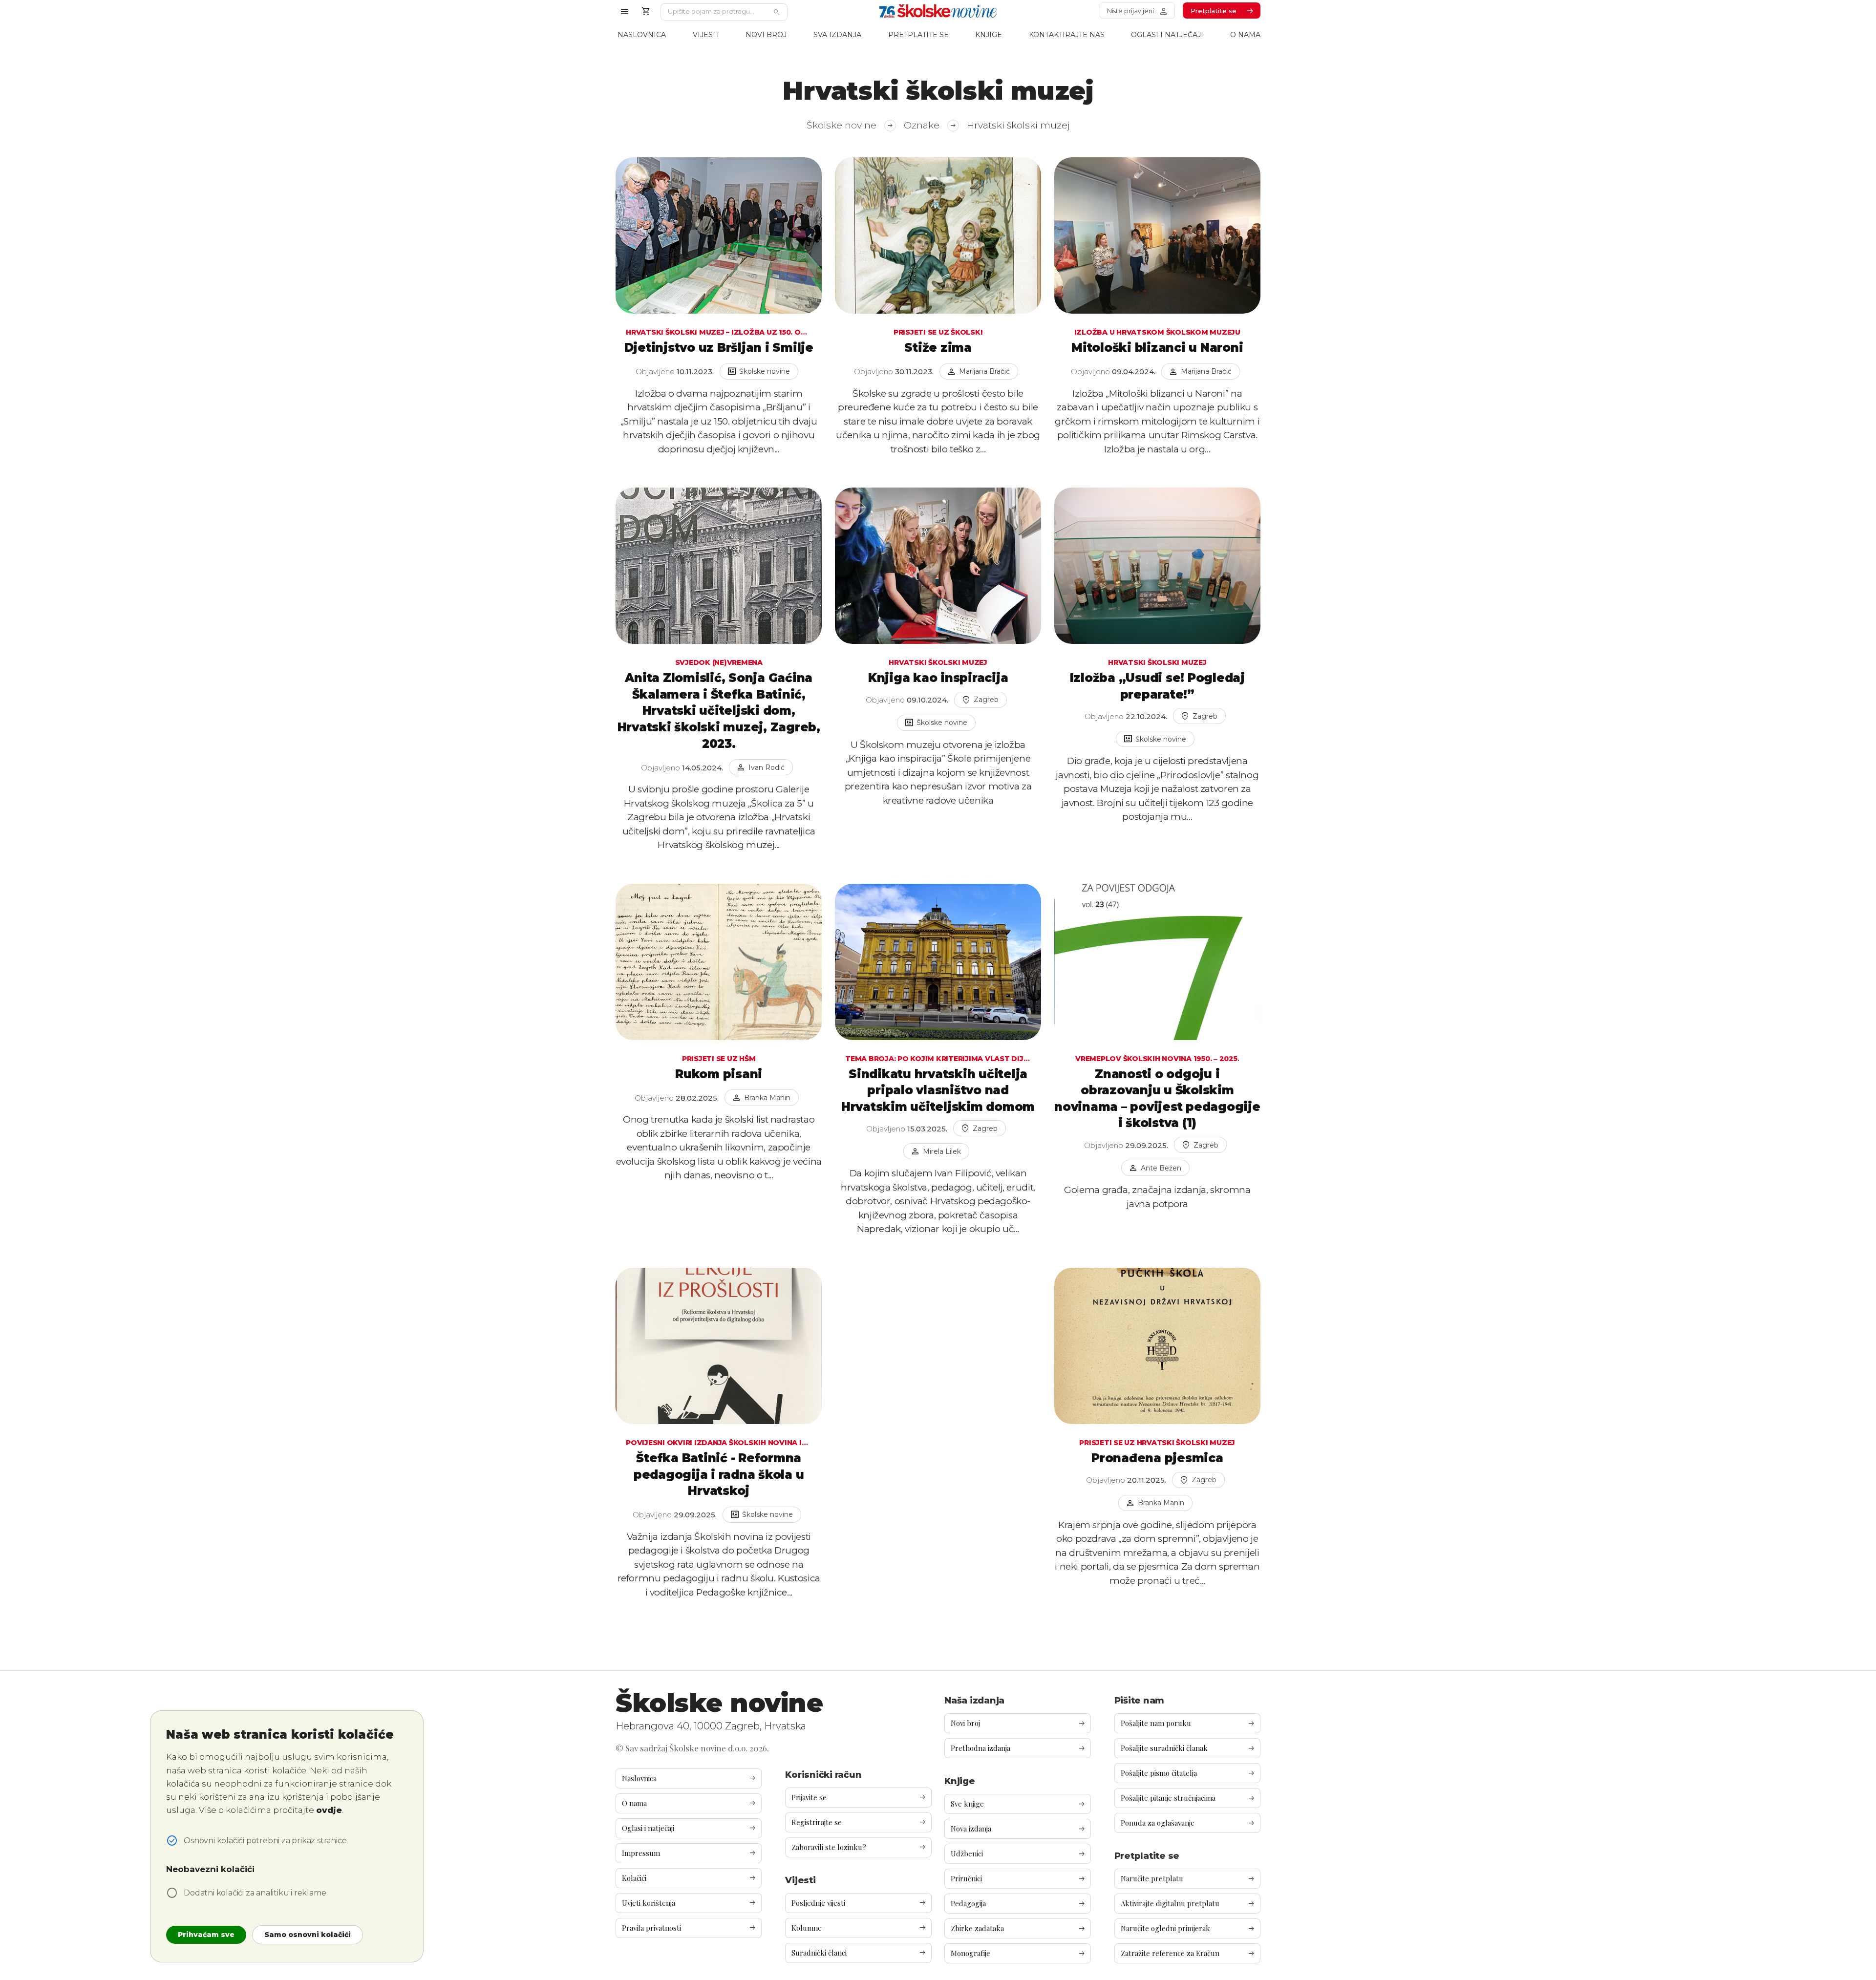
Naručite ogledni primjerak (1188, 1928)
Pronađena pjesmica (1157, 1458)
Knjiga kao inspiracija (938, 678)
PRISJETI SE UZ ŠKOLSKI (938, 332)
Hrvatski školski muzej (938, 662)
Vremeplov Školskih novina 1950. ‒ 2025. (1157, 1059)
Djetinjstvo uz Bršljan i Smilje (719, 348)
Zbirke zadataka (1018, 1928)
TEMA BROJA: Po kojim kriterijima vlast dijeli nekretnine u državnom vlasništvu (938, 1059)
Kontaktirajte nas (1067, 35)
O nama (1245, 35)
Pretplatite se (918, 35)
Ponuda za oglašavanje (1188, 1823)
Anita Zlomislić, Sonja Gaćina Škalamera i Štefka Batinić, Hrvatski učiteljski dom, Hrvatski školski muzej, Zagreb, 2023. (719, 711)
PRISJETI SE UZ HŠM (719, 1059)
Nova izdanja (1018, 1829)
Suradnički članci (859, 1953)
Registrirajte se (859, 1822)
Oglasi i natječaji (1167, 35)
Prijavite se (859, 1798)
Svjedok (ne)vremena (719, 662)
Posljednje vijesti (859, 1903)
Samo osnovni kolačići (308, 1935)
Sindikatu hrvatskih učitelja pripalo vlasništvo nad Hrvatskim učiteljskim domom (938, 1090)
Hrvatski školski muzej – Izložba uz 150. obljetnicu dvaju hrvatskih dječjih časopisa (719, 332)
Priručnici (1018, 1879)
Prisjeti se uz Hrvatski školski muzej (1157, 1443)
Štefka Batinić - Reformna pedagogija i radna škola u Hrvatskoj (719, 1474)
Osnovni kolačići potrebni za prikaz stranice (265, 1841)
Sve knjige (1018, 1804)
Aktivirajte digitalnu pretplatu (1188, 1904)
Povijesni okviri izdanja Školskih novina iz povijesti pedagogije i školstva (719, 1443)
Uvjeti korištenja (689, 1903)
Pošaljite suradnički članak (1188, 1748)
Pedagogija (1018, 1904)
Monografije (1018, 1953)
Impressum (689, 1853)
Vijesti (706, 35)
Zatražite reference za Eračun (1188, 1953)
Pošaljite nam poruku (1188, 1723)
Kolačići (689, 1878)
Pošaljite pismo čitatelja (1188, 1773)
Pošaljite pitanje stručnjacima (1188, 1798)
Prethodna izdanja (1018, 1748)
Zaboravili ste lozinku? (859, 1847)
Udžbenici (1018, 1854)
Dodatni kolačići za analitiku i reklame (255, 1893)
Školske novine (850, 125)
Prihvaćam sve (206, 1935)
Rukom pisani (719, 1074)
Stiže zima (938, 348)
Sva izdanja (837, 35)
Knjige (989, 35)
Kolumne (859, 1928)
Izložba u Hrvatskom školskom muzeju (1157, 332)
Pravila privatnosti (689, 1928)
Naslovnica (642, 35)
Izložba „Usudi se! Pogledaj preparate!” (1157, 686)
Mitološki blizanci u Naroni (1157, 348)
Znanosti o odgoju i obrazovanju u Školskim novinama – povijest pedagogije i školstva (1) (1157, 1099)
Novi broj (766, 35)
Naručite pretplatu (1188, 1879)
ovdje (329, 1810)
